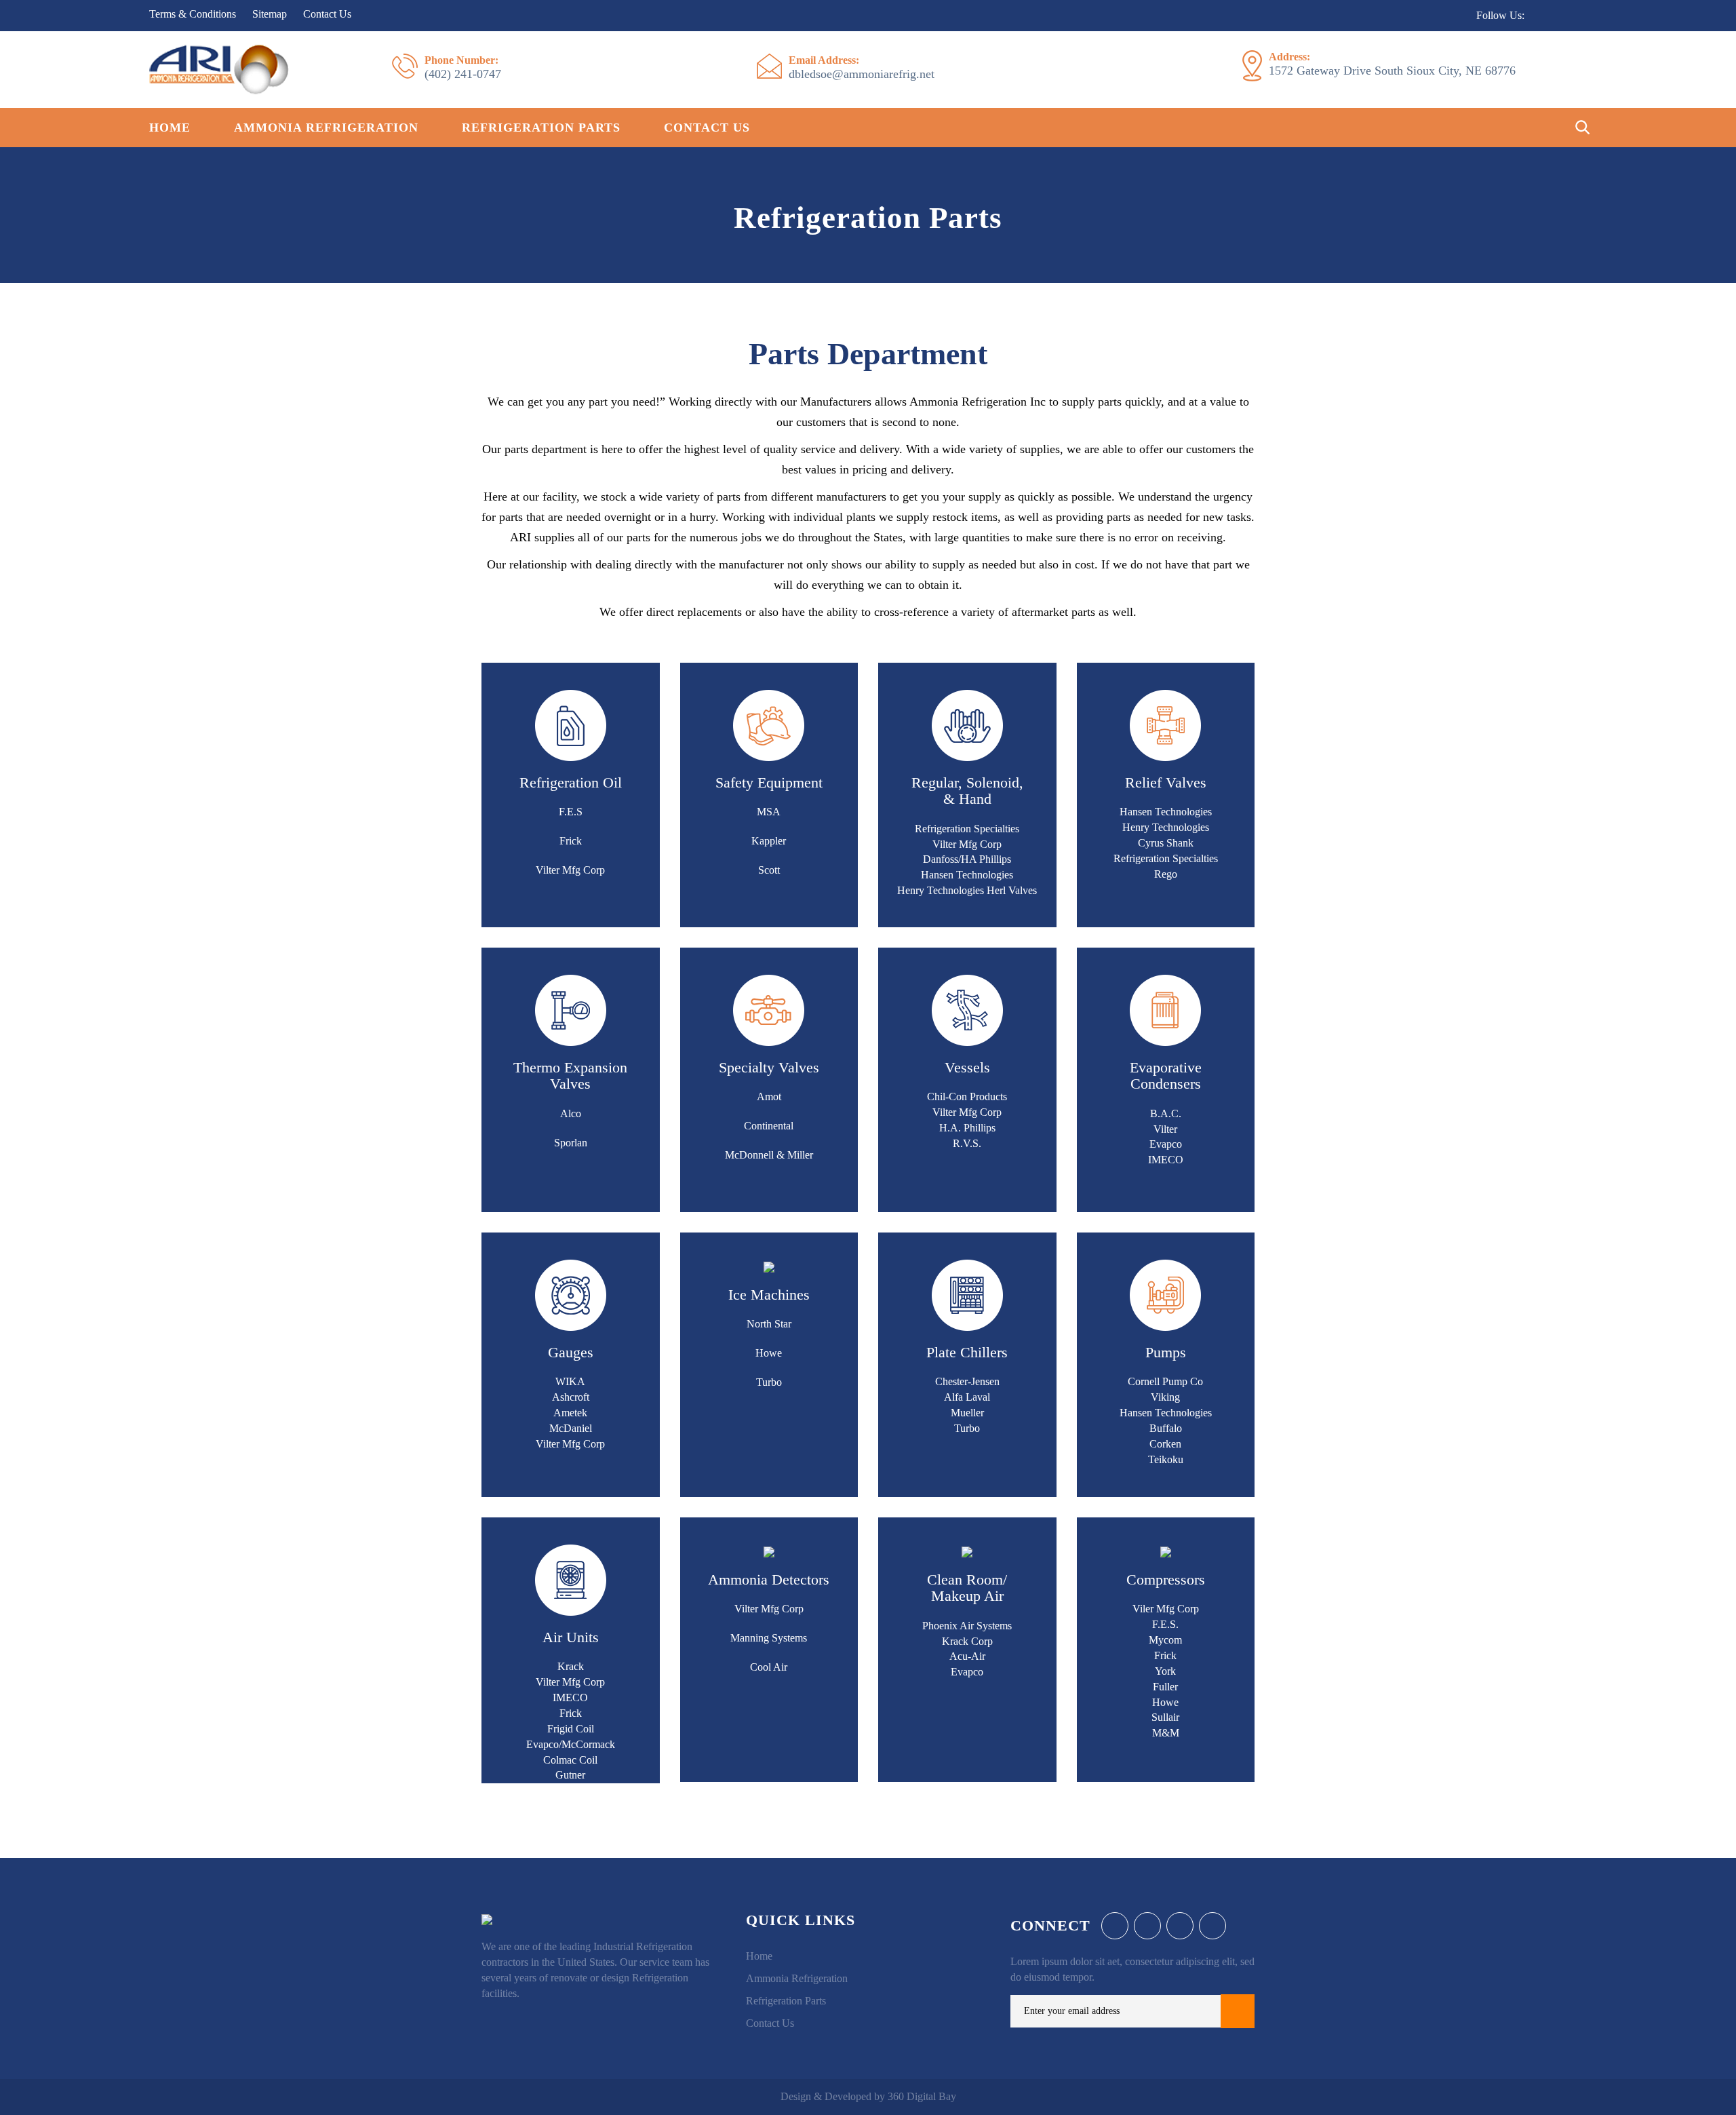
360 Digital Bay (922, 2096)
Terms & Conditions (193, 14)
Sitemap (270, 14)
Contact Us (327, 14)
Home (170, 128)
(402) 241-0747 (463, 67)
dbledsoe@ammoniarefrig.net (862, 67)
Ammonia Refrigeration (326, 128)
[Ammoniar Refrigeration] (219, 68)
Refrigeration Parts (541, 128)
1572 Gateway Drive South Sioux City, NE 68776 (1392, 64)
